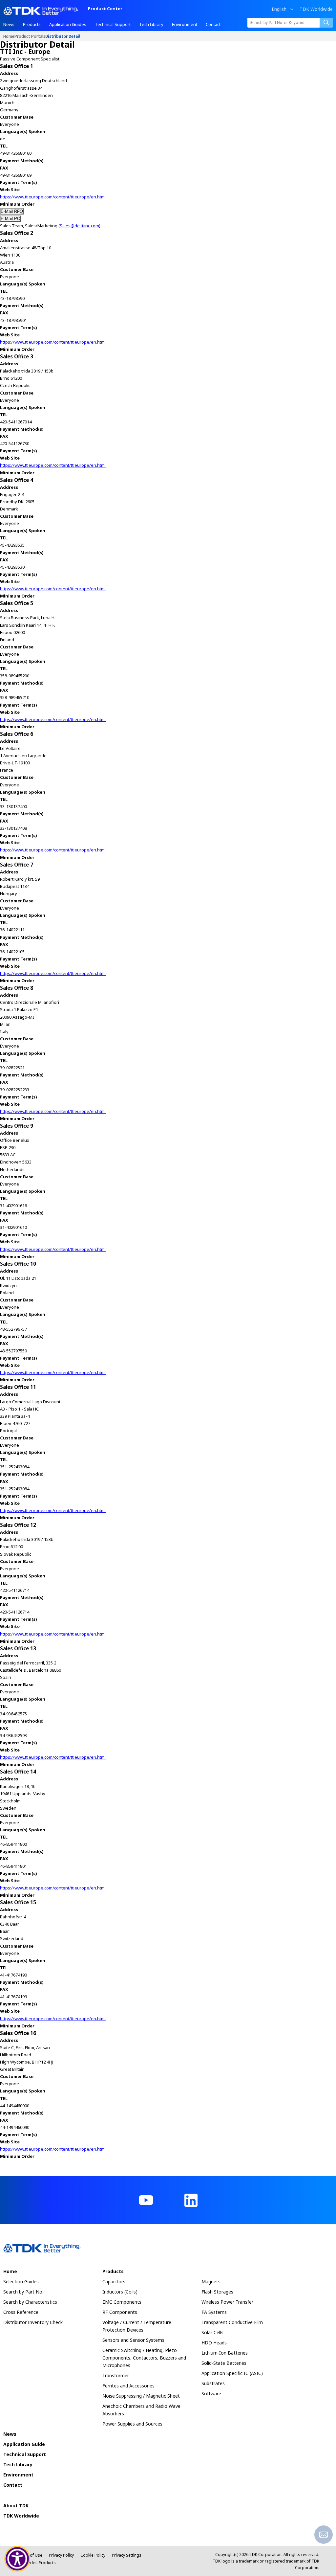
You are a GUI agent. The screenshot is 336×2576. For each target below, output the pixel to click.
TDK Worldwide (316, 9)
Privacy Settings (127, 2555)
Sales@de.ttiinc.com (79, 226)
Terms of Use (30, 2555)
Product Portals (30, 36)
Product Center (105, 9)
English (279, 9)
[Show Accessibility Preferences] (17, 2559)
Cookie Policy (93, 2555)
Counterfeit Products (36, 2563)
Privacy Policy (61, 2555)
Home (9, 36)
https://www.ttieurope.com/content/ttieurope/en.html (53, 197)
